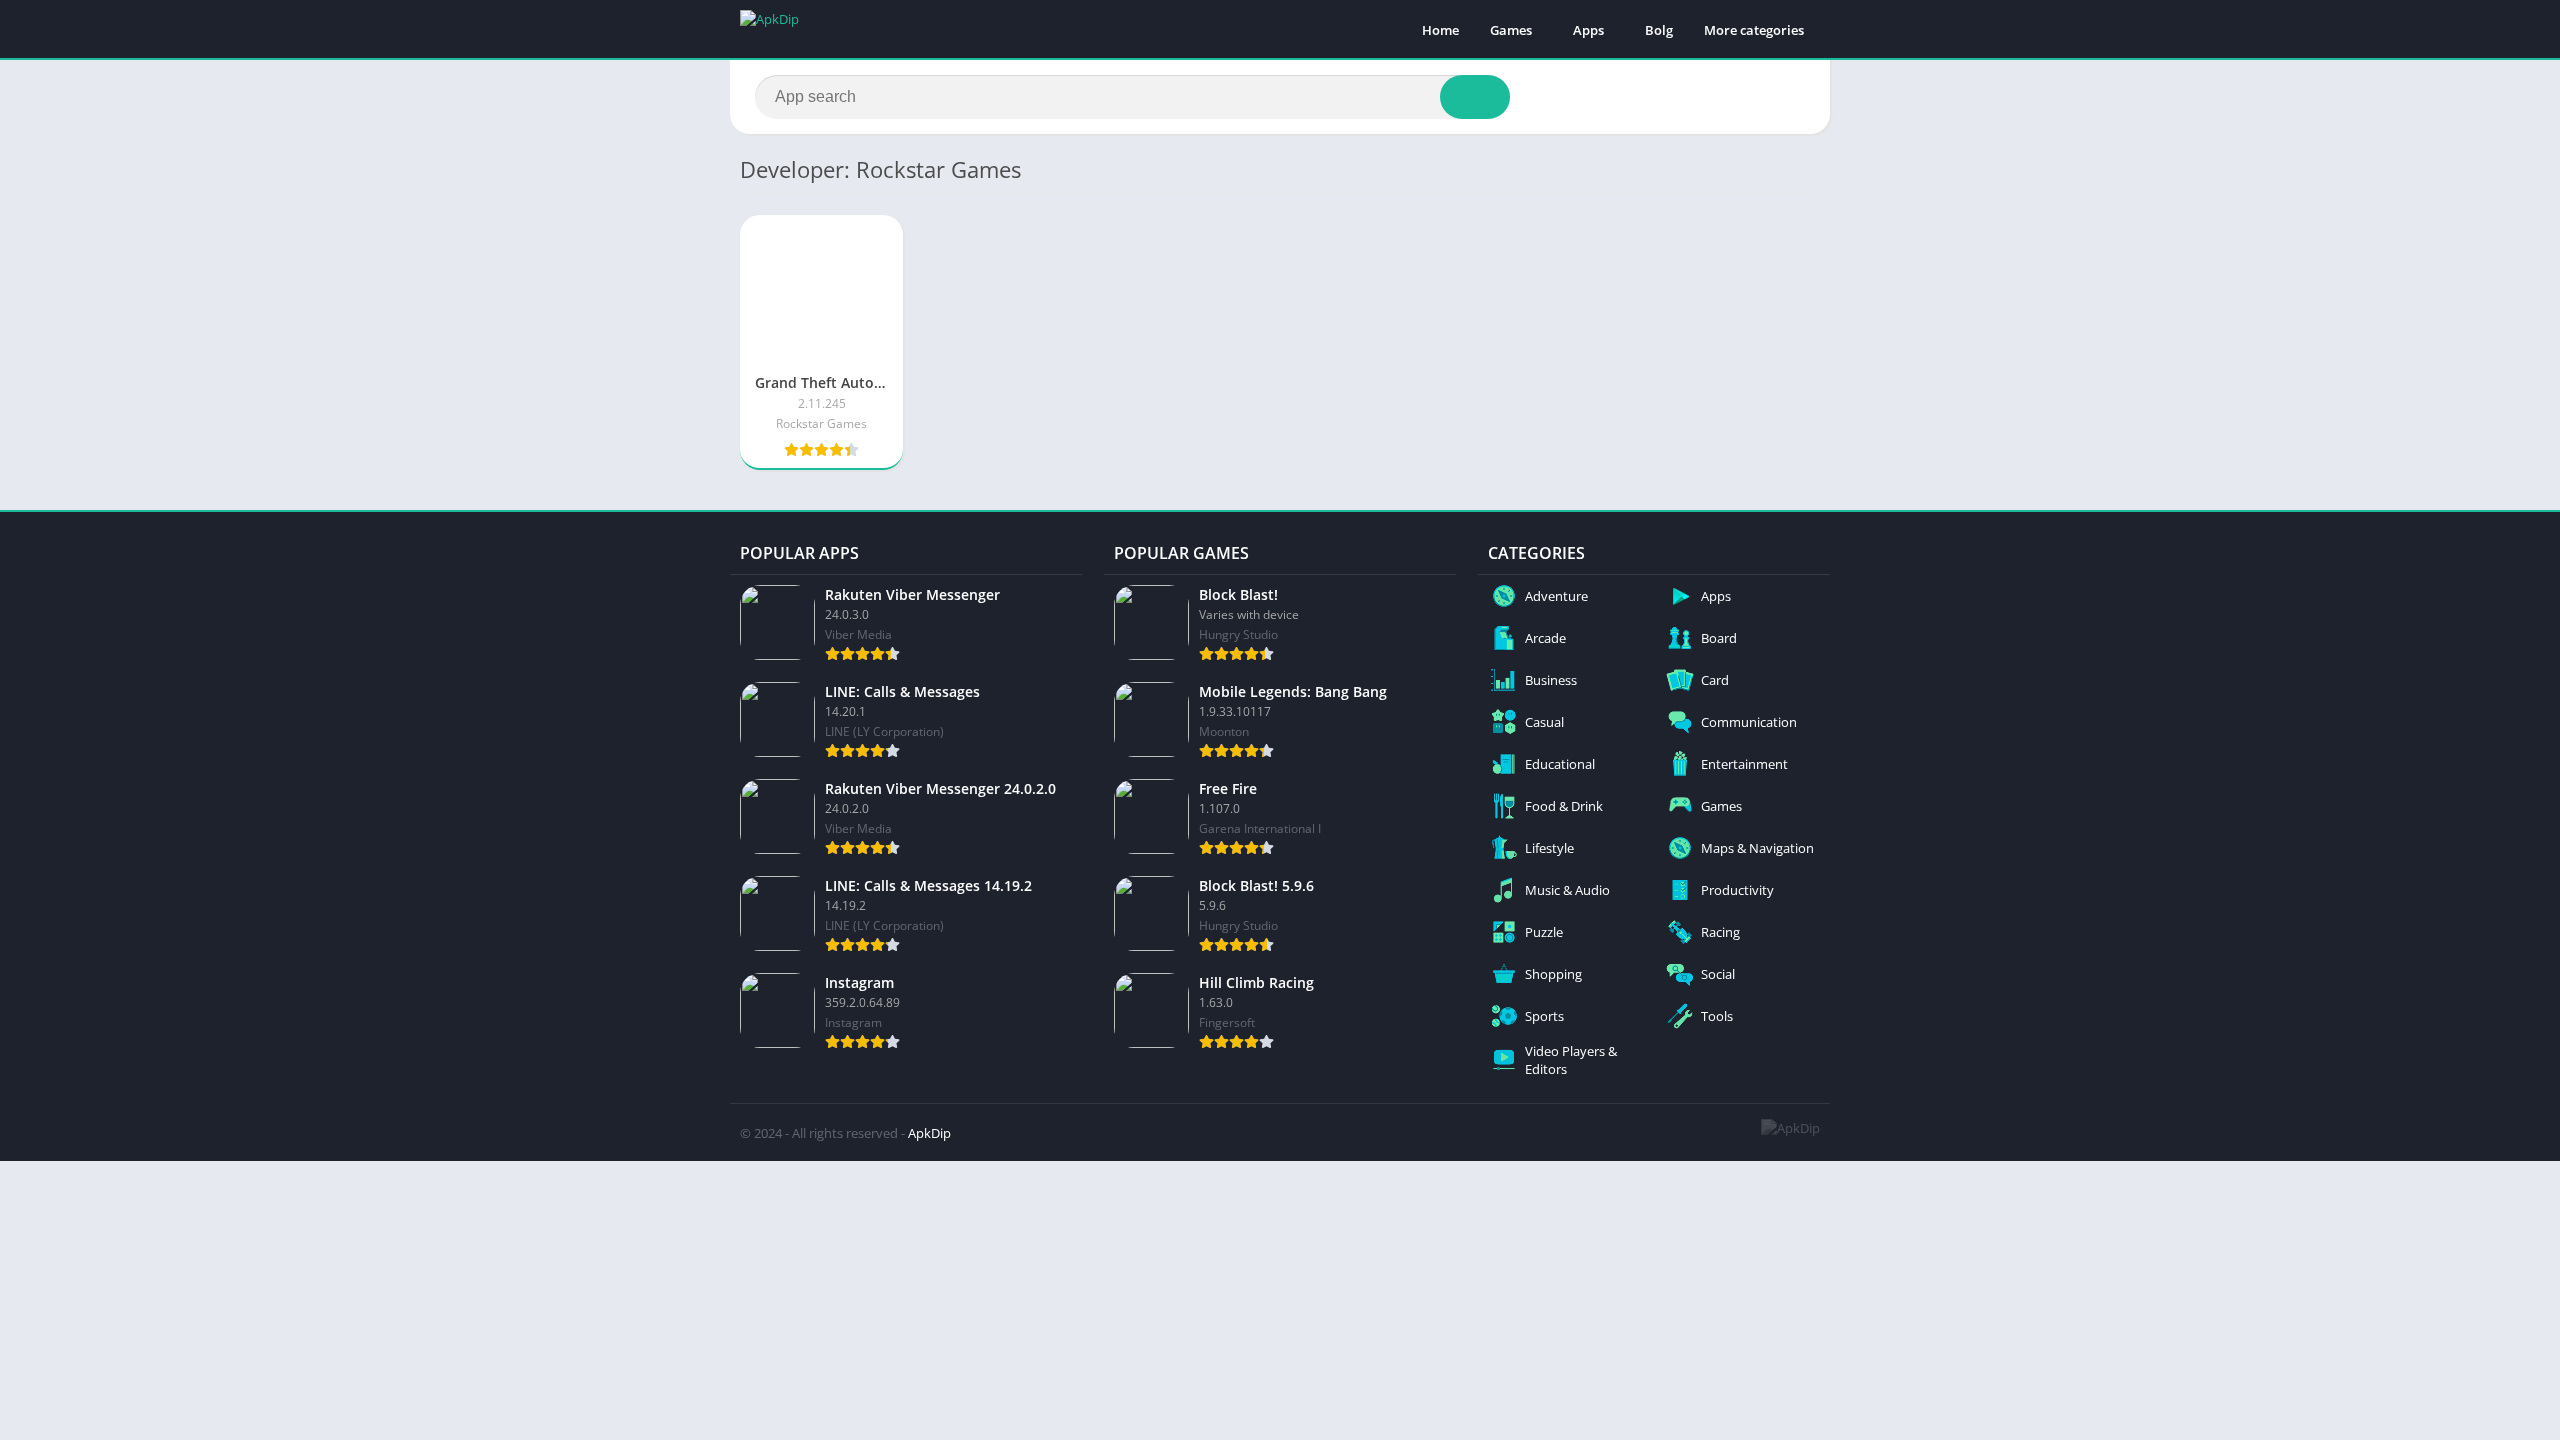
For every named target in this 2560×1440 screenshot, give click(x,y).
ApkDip (929, 1133)
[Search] (1475, 97)
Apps (1588, 30)
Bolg (1659, 30)
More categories (1754, 30)
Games (1511, 30)
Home (1440, 30)
